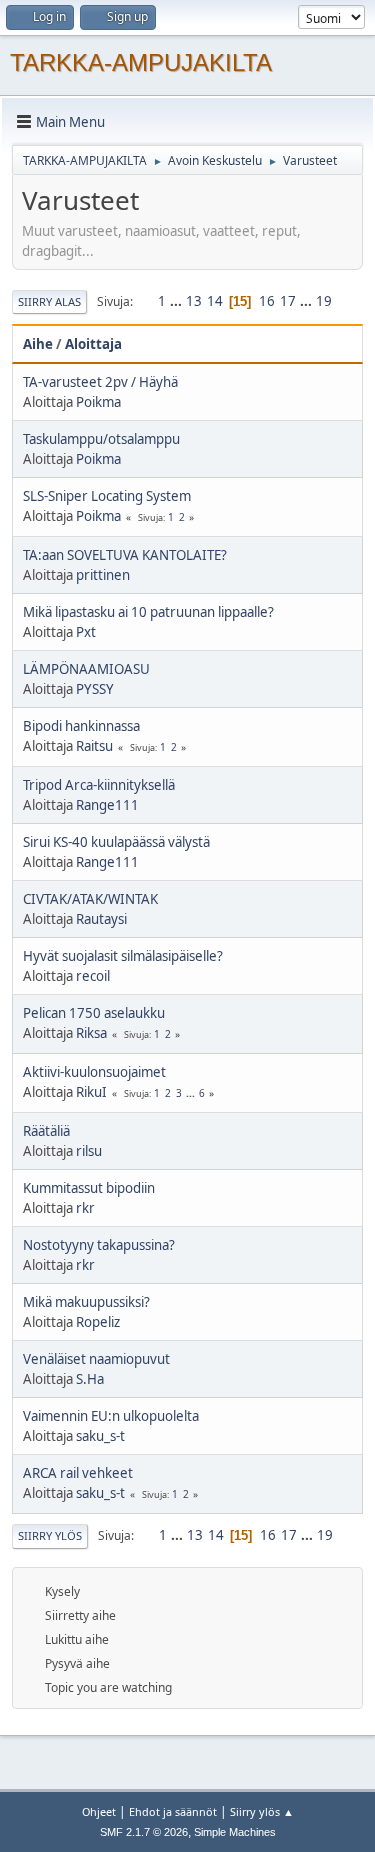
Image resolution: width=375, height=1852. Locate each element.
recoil (93, 976)
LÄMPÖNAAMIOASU (86, 669)
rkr (85, 1208)
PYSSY (95, 689)
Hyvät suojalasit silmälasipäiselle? (123, 956)
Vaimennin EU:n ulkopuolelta (111, 1416)
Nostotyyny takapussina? (99, 1245)
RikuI (91, 1092)
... (177, 301)
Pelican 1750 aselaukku (94, 1013)
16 (267, 301)
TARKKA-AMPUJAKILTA (141, 62)
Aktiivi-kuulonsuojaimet (94, 1072)
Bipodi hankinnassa (81, 726)
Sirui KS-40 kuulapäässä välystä (116, 842)
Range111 (107, 805)
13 (194, 301)
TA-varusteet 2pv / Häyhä (100, 382)
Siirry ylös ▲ (262, 1811)
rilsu (89, 1151)
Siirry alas (49, 301)
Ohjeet (99, 1811)
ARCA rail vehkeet (78, 1473)
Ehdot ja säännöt (173, 1811)
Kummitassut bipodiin (89, 1188)
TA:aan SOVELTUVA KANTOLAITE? (125, 555)
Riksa (91, 1033)
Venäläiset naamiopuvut (96, 1359)
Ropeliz (98, 1322)
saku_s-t (100, 1436)
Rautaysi (101, 919)
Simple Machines (235, 1832)
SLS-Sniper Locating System (107, 496)
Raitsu (94, 746)
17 (288, 301)
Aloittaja (93, 344)
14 (215, 301)
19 (324, 301)
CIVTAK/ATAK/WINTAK (90, 899)
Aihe (38, 344)
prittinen (103, 575)
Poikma (98, 402)
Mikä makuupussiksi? (86, 1302)
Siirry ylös (50, 1535)
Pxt (86, 632)
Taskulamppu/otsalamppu (101, 439)
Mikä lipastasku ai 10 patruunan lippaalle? (148, 612)
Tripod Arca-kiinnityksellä (99, 785)
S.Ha (90, 1379)
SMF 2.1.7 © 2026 (144, 1832)
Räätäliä (46, 1131)
